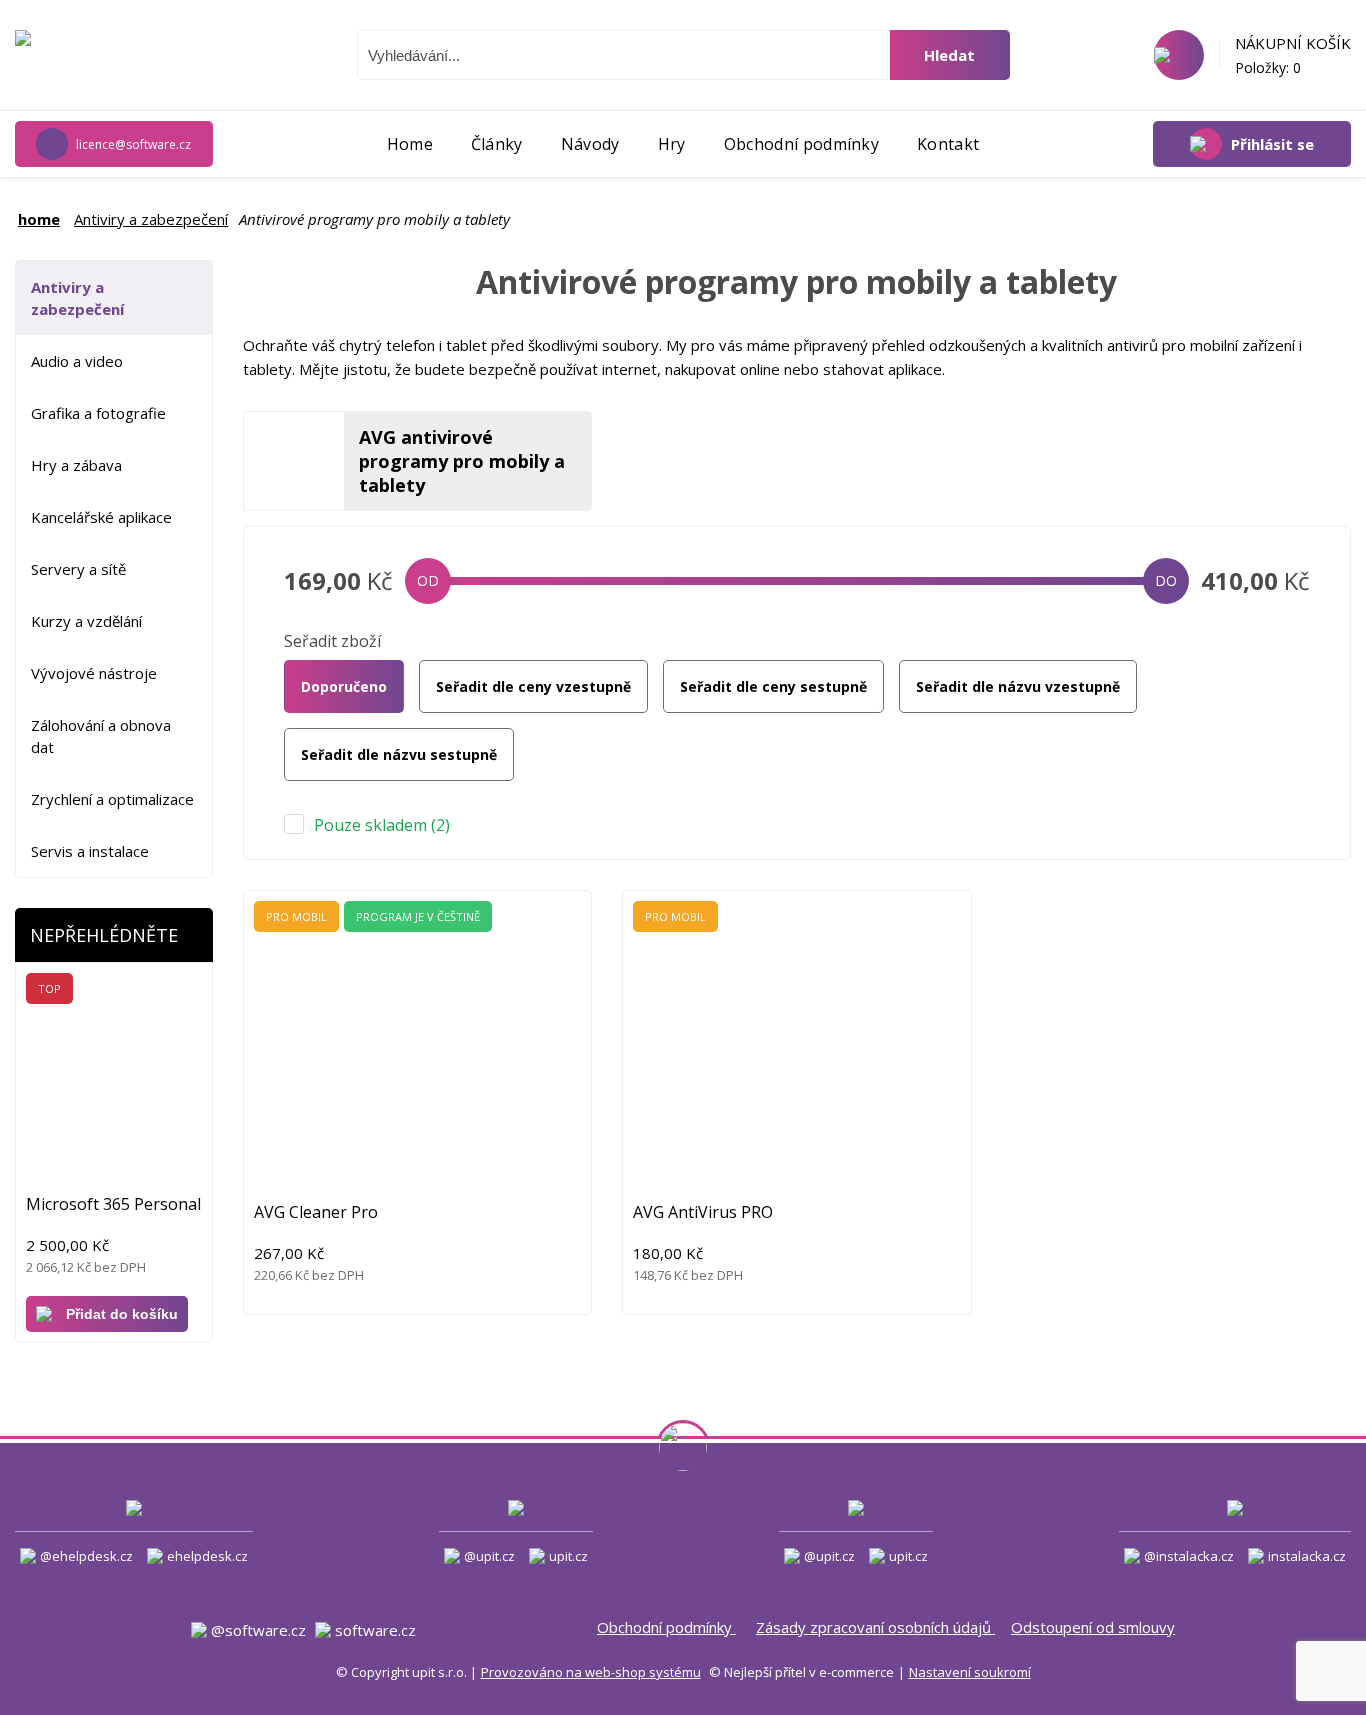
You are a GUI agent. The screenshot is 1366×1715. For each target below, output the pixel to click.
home (39, 219)
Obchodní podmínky (666, 1627)
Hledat (949, 55)
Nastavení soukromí (970, 1672)
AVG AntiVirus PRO (703, 1212)
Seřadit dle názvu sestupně (399, 754)
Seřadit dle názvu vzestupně (1018, 686)
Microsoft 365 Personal (113, 1204)
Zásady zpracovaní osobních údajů (875, 1627)
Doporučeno (344, 686)
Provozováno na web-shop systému (591, 1672)
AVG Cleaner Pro (316, 1212)
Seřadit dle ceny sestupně (773, 686)
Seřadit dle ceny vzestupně (533, 686)
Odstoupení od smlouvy (1093, 1627)
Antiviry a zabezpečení (151, 219)
